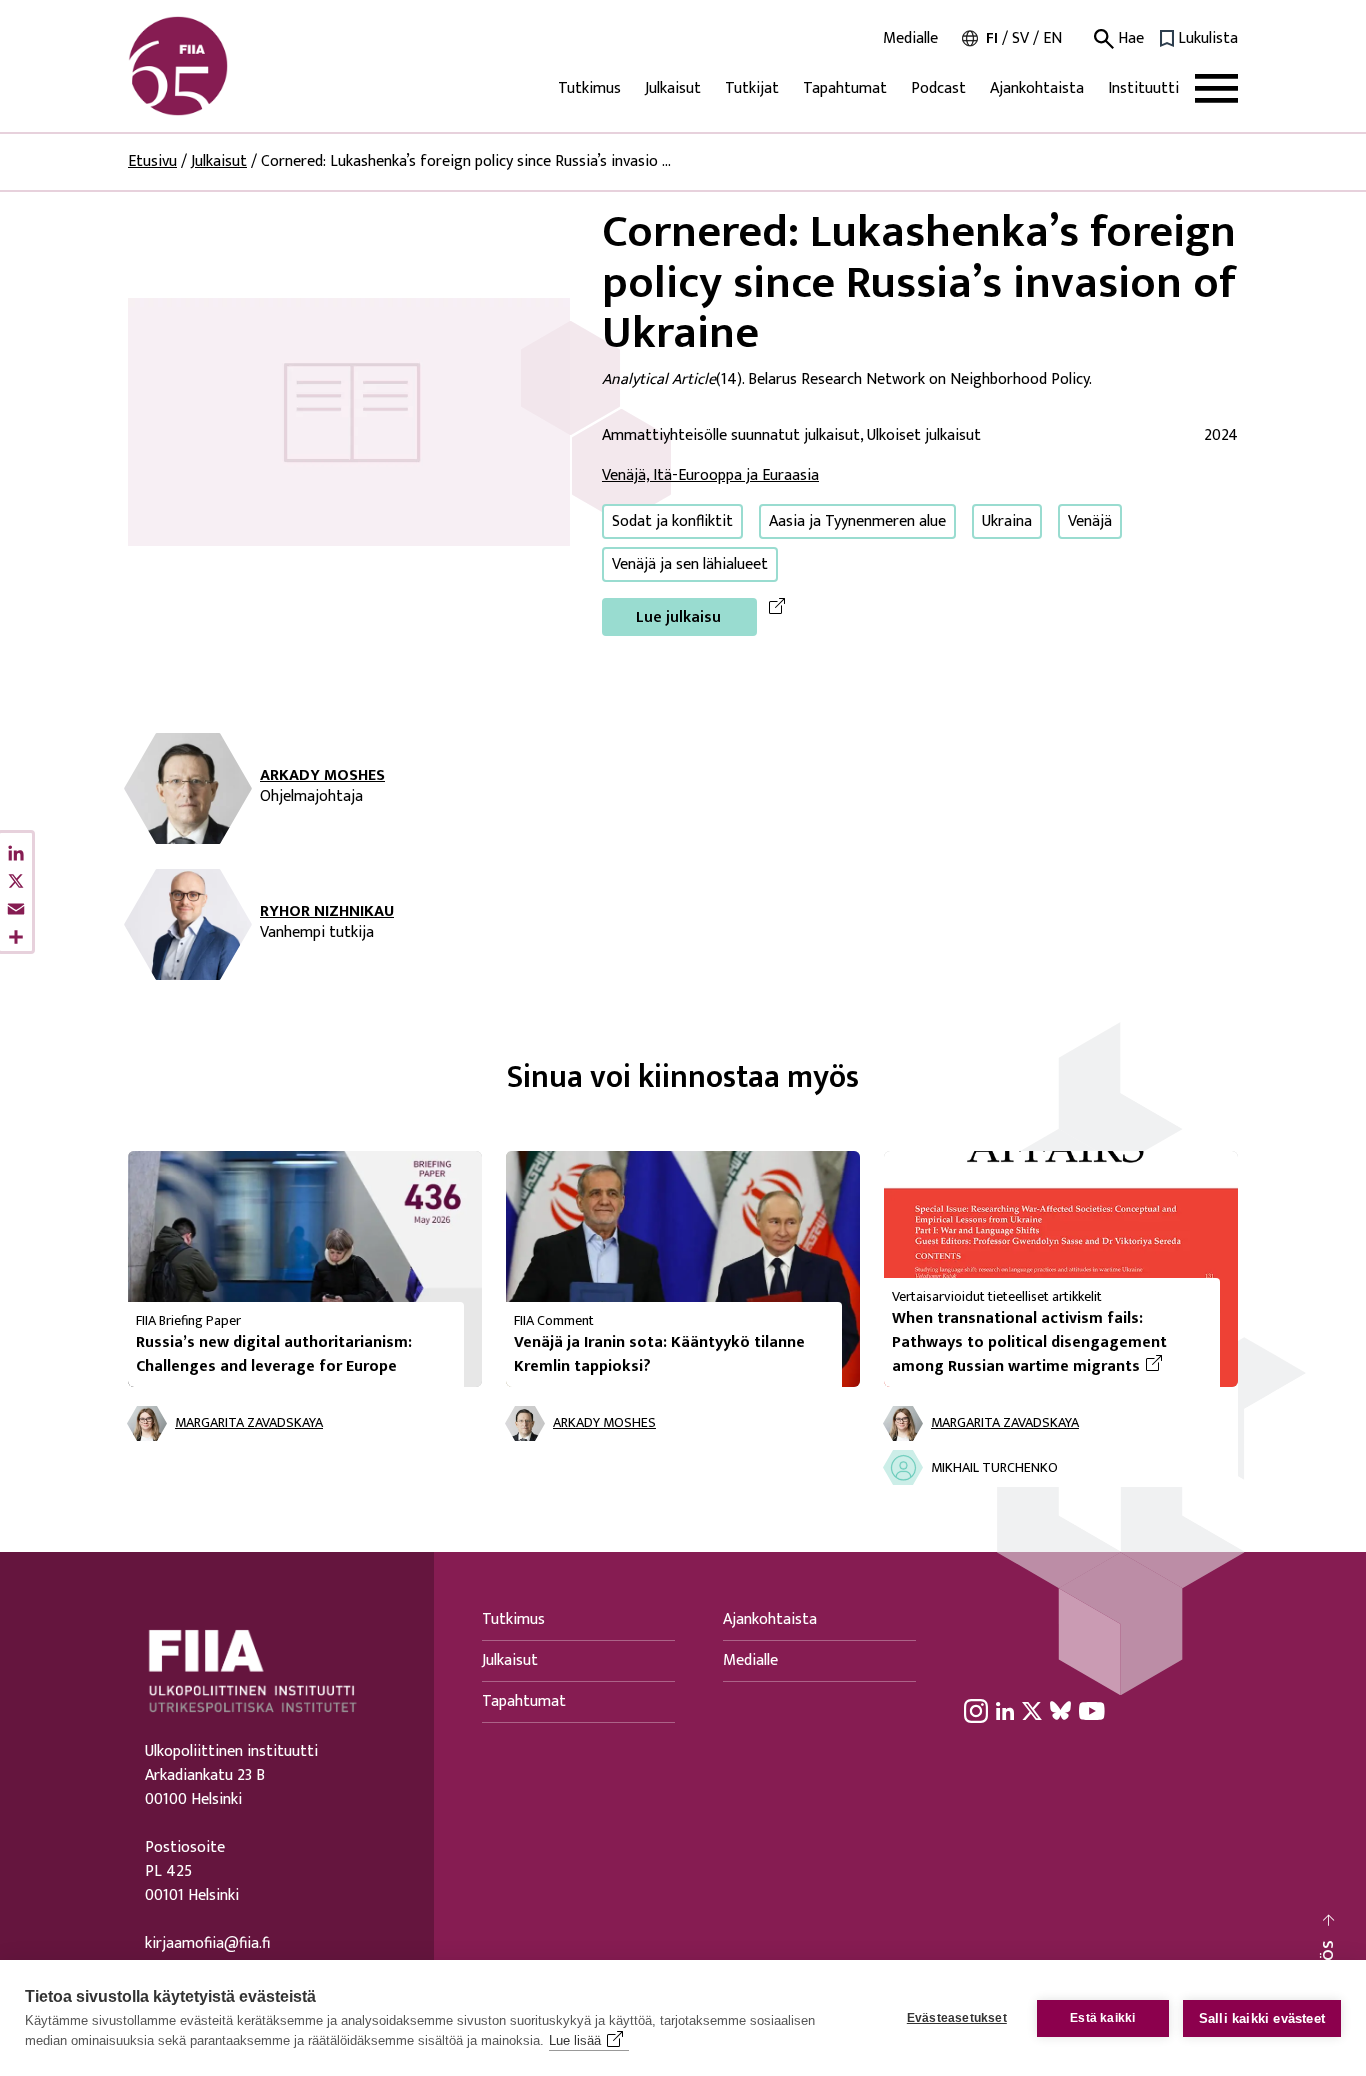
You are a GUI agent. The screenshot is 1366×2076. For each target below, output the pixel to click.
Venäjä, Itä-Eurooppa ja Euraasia (710, 475)
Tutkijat (752, 88)
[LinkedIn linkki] (1005, 1710)
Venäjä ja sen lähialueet (690, 564)
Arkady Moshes (322, 776)
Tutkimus (589, 88)
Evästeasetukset (957, 2018)
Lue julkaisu (678, 617)
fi (992, 38)
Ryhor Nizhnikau (327, 912)
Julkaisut (673, 88)
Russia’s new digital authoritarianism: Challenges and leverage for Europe (274, 1354)
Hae (1129, 39)
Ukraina (1007, 521)
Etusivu (152, 161)
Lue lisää (575, 2040)
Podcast (938, 88)
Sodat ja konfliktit (672, 521)
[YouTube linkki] (1092, 1710)
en (1052, 38)
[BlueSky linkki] (1060, 1710)
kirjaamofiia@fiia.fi (207, 1944)
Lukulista (1208, 39)
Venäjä (1090, 521)
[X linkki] (1032, 1710)
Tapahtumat (845, 88)
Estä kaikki (1102, 2018)
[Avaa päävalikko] (1216, 88)
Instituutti (1143, 88)
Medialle (910, 39)
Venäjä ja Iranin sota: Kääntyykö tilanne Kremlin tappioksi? (659, 1354)
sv (1020, 38)
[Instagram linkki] (976, 1710)
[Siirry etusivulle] (224, 66)
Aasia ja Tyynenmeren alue (857, 521)
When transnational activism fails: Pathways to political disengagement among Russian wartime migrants (1048, 1343)
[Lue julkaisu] (349, 421)
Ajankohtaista (1037, 88)
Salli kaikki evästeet (1262, 2018)
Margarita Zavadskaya (249, 1423)
